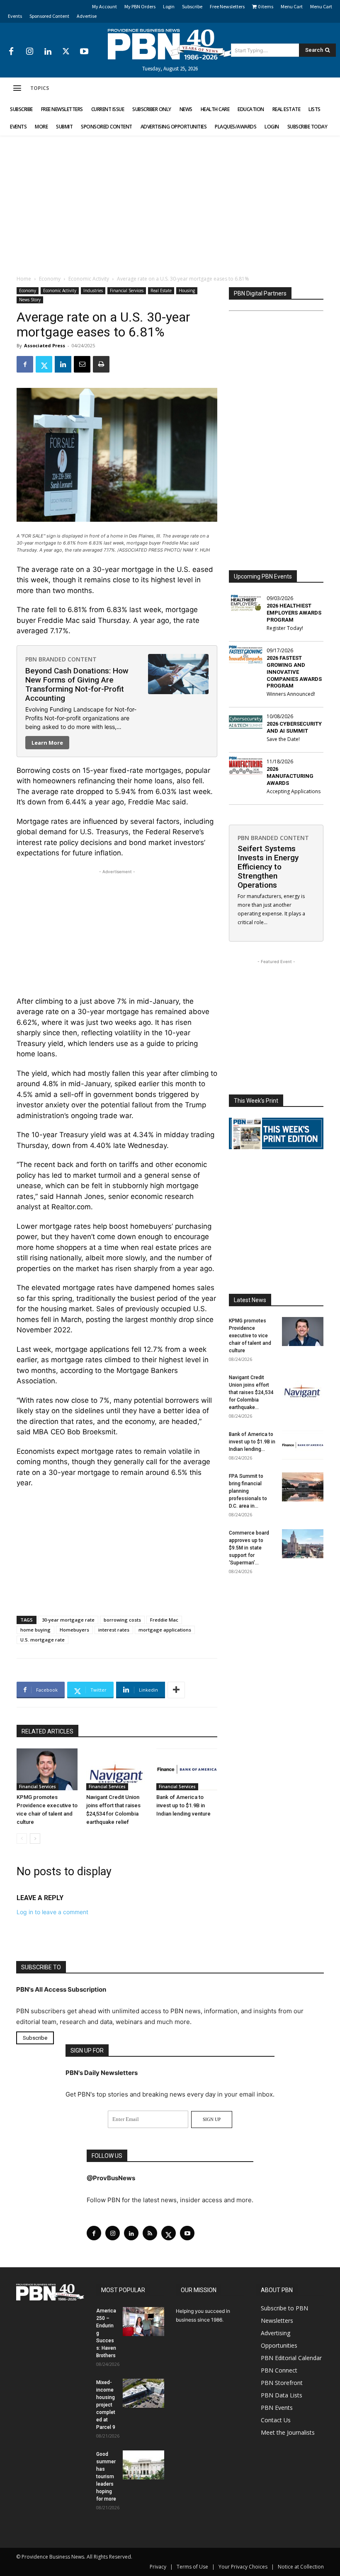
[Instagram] (29, 52)
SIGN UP (212, 2119)
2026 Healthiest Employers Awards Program (294, 613)
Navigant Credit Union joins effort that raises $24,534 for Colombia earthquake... (251, 1392)
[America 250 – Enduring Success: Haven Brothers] (143, 2322)
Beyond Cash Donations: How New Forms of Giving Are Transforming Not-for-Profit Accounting (77, 684)
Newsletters (277, 2321)
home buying (35, 1630)
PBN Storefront (282, 2383)
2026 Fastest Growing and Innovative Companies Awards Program (294, 672)
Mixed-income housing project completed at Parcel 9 (106, 2405)
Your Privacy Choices (243, 2567)
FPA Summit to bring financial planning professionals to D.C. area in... (248, 1491)
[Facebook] (11, 52)
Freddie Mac (164, 1620)
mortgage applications (165, 1630)
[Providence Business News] (170, 44)
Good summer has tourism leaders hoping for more (106, 2477)
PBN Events (277, 2408)
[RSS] (150, 2233)
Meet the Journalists (288, 2432)
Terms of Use (192, 2567)
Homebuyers (74, 1630)
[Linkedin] (48, 52)
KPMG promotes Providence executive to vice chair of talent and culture (250, 1336)
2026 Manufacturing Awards (290, 776)
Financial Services (127, 291)
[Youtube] (84, 52)
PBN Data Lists (282, 2395)
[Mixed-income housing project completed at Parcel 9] (143, 2393)
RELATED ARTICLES (47, 1731)
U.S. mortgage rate (42, 1640)
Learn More (47, 743)
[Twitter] (66, 52)
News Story (30, 300)
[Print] (101, 364)
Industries (93, 291)
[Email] (82, 364)
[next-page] (35, 1839)
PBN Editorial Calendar (291, 2358)
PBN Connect (279, 2370)
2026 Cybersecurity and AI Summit (294, 727)
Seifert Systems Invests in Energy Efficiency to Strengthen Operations (268, 867)
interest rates (114, 1630)
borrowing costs (122, 1620)
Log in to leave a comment (52, 1912)
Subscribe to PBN (284, 2308)
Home (24, 279)
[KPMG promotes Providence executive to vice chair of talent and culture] (47, 1769)
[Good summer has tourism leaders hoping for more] (143, 2465)
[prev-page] (22, 1839)
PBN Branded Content (61, 659)
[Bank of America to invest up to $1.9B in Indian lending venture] (187, 1769)
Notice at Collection (301, 2567)
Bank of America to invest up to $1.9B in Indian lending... (252, 1442)
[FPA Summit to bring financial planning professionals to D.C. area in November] (303, 1487)
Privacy (158, 2567)
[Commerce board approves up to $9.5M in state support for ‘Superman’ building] (303, 1544)
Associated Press (45, 345)
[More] (176, 1690)
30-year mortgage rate (68, 1620)
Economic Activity (89, 279)
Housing (187, 291)
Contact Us (276, 2420)
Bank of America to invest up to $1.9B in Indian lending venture (183, 1805)
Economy (50, 279)
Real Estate (161, 291)
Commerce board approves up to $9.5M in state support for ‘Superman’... (249, 1548)
